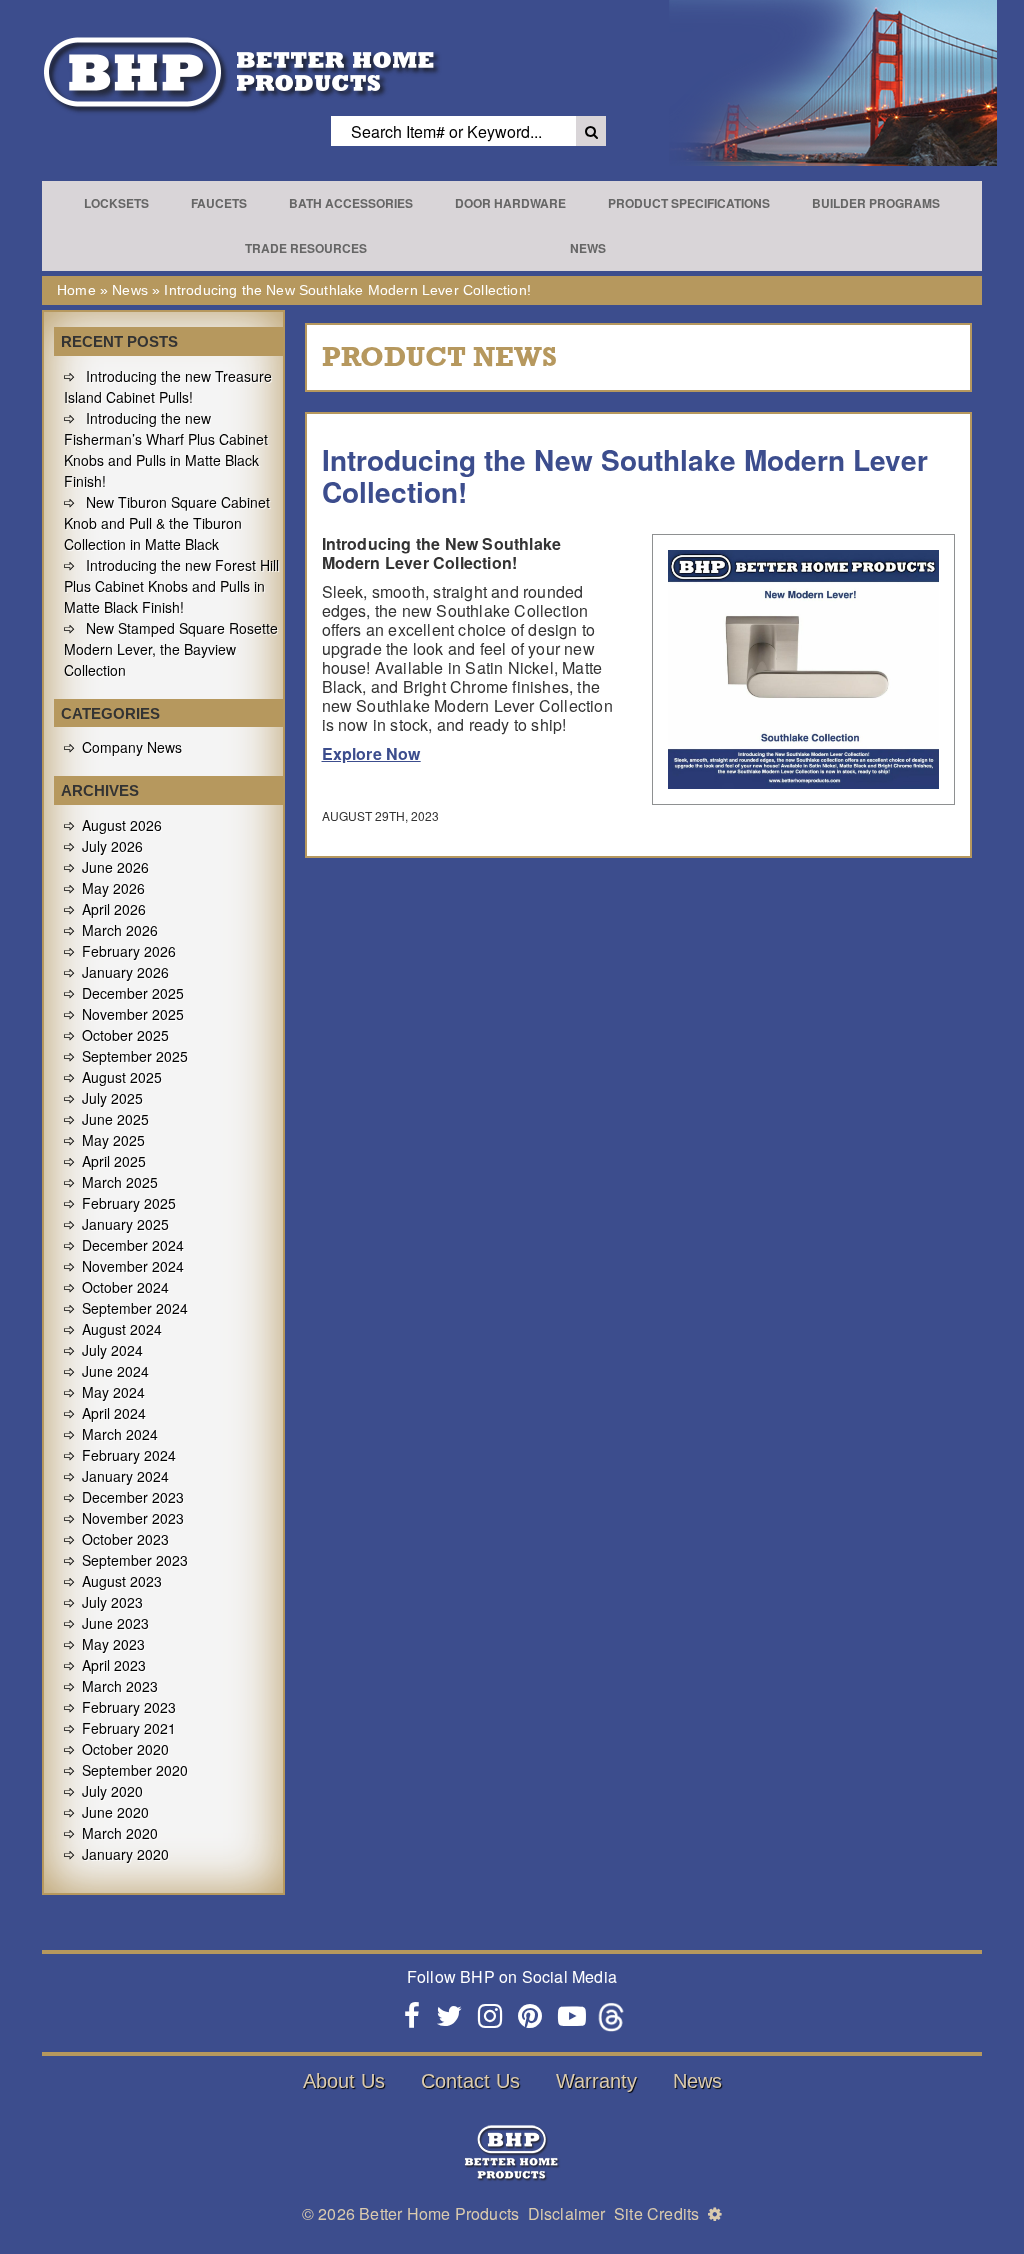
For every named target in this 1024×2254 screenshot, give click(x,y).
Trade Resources (306, 248)
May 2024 (113, 1392)
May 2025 (113, 1140)
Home (76, 290)
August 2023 (122, 1581)
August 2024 (122, 1329)
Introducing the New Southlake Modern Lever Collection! (625, 475)
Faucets (219, 203)
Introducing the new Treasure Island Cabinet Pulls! (168, 386)
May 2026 (113, 888)
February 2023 (129, 1707)
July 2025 (112, 1098)
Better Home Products (439, 2213)
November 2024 (133, 1266)
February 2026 (129, 951)
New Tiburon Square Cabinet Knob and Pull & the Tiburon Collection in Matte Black (167, 523)
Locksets (116, 203)
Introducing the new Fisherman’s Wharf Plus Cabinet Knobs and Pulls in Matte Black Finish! (166, 449)
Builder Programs (876, 203)
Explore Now (371, 753)
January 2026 (125, 972)
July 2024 (112, 1350)
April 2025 (114, 1161)
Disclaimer (567, 2213)
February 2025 (129, 1203)
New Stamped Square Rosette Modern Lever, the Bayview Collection (171, 649)
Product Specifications (689, 203)
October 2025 (125, 1035)
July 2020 (112, 1791)
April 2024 (114, 1413)
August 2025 (122, 1077)
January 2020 (125, 1854)
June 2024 (115, 1371)
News (588, 248)
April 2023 (114, 1665)
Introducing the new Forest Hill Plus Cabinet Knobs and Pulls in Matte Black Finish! (171, 586)
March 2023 (120, 1686)
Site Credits (656, 2213)
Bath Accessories (351, 203)
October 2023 (125, 1539)
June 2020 (115, 1812)
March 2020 (120, 1833)
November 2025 (133, 1014)
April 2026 (114, 909)
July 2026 (112, 846)
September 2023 (135, 1560)
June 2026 (115, 867)
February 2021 (129, 1728)
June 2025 (115, 1119)
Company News (132, 747)
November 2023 (133, 1518)
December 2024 (133, 1245)
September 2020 (135, 1770)
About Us (344, 2081)
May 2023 (113, 1644)
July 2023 (112, 1602)
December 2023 (133, 1497)
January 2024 (125, 1476)
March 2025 (120, 1182)
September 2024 (135, 1308)
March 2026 (120, 930)
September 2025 (135, 1056)
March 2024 (120, 1434)
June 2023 (115, 1623)
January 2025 (125, 1224)
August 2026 (122, 825)
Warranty (596, 2081)
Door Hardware (510, 203)
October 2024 (125, 1287)
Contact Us (470, 2081)
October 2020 (125, 1749)
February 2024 (129, 1455)
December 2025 (133, 993)
